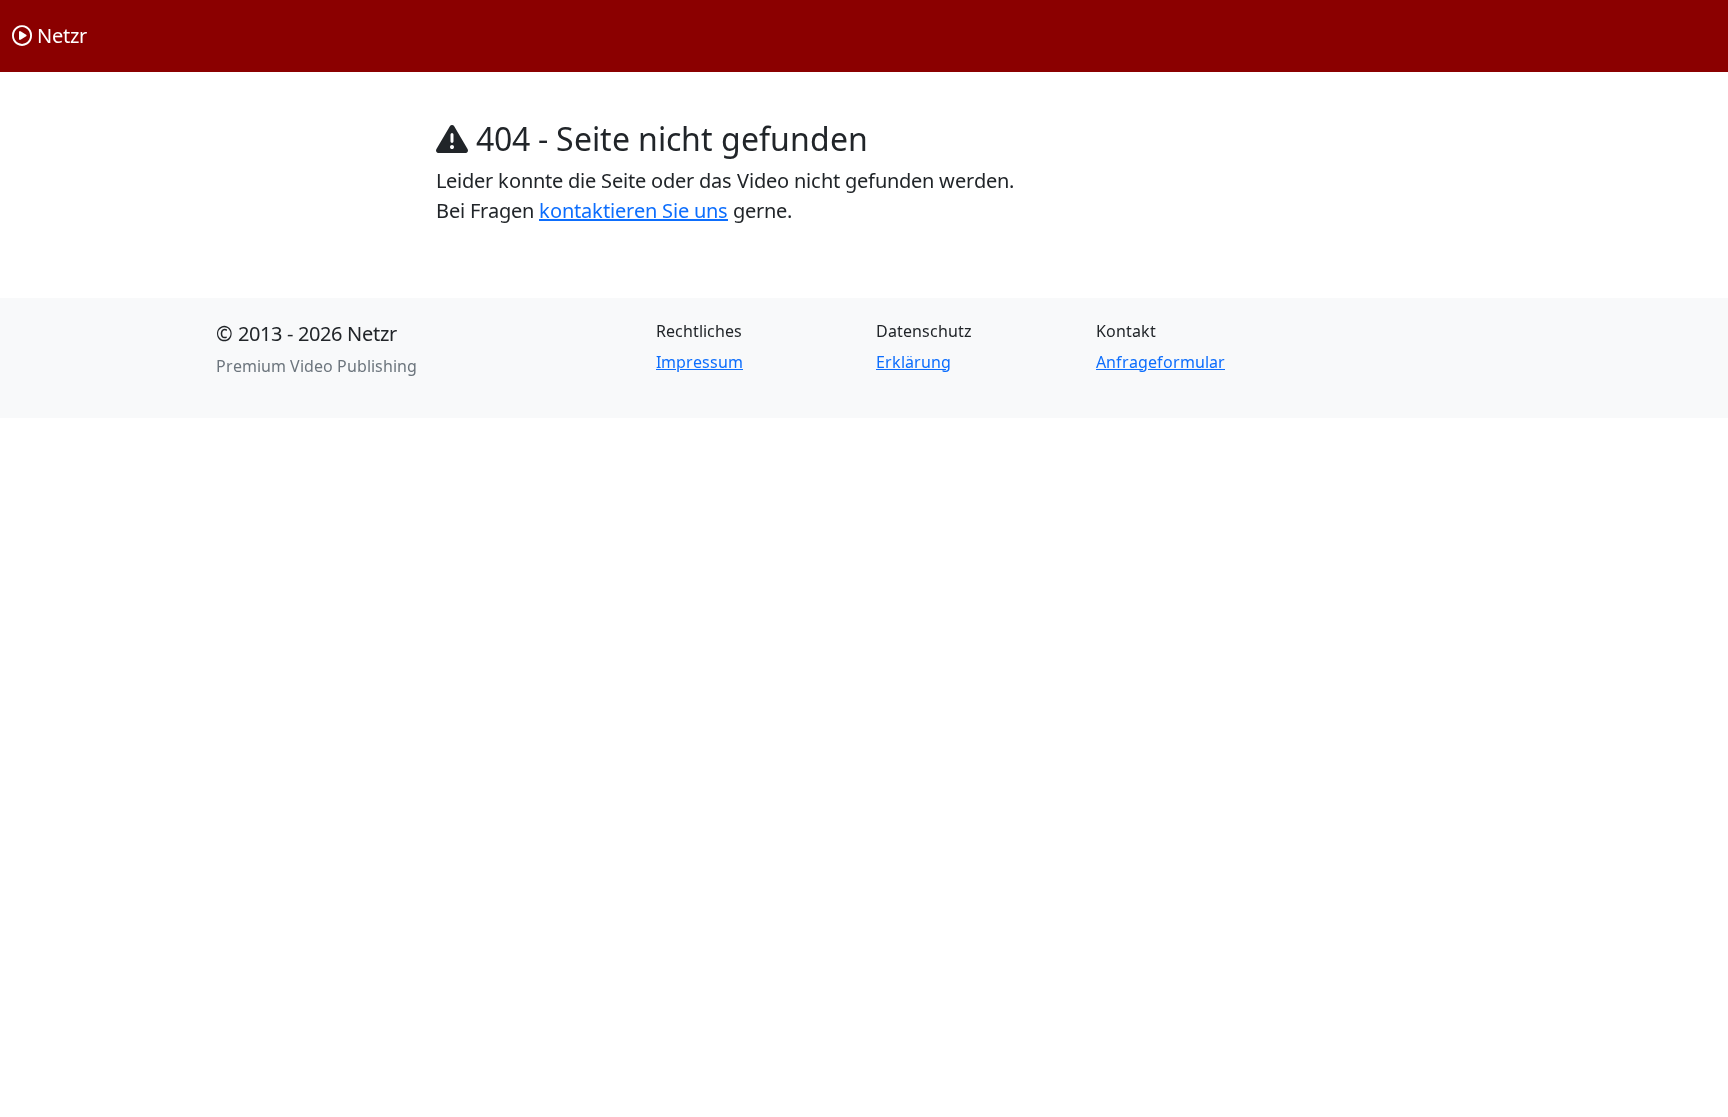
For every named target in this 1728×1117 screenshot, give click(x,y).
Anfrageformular (1160, 362)
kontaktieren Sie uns (633, 210)
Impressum (699, 362)
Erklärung (913, 362)
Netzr (59, 35)
